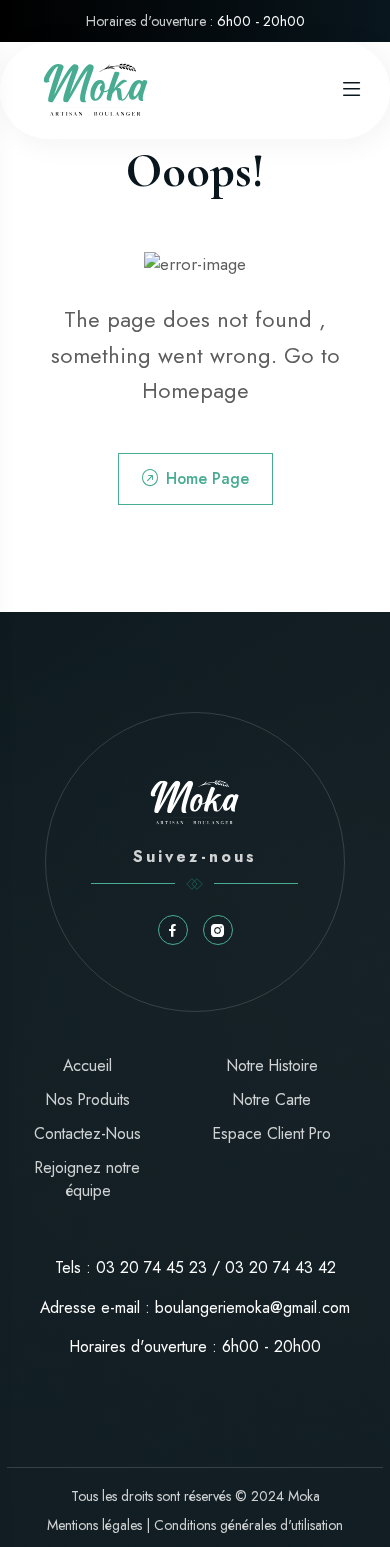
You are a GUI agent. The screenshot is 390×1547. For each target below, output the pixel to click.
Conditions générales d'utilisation (248, 1525)
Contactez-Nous (87, 1133)
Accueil (87, 1065)
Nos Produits (88, 1099)
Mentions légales (94, 1525)
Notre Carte (272, 1099)
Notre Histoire (272, 1065)
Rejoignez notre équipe (87, 1179)
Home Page (207, 478)
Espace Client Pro (272, 1133)
